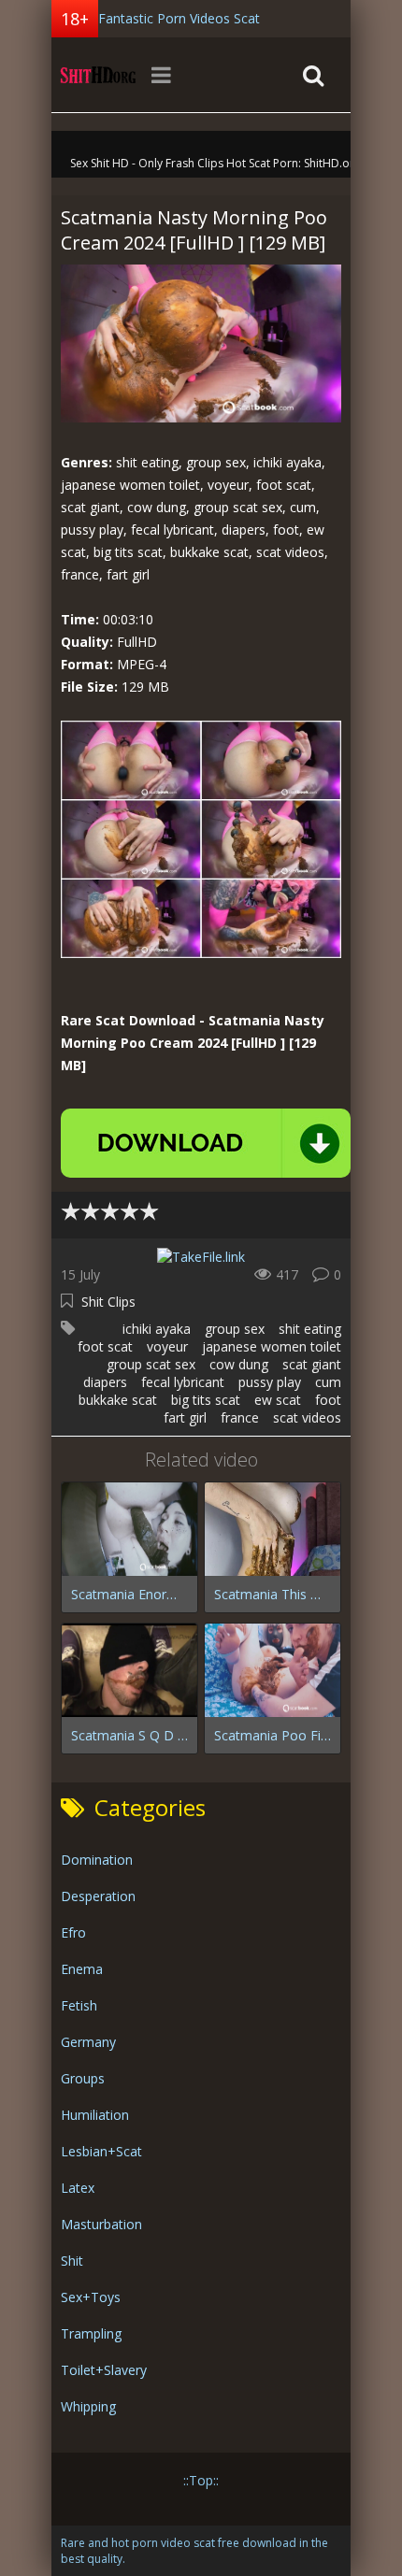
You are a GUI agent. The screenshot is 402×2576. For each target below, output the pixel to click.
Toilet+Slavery (104, 2370)
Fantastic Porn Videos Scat (179, 18)
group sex (235, 1329)
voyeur (167, 1346)
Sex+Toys (91, 2297)
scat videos (307, 1417)
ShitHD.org (98, 75)
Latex (78, 2188)
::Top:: (201, 2480)
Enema (82, 1969)
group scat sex (151, 1364)
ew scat (278, 1400)
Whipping (88, 2406)
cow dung (239, 1364)
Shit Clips (108, 1302)
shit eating (310, 1329)
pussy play (270, 1382)
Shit (72, 2261)
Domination (97, 1860)
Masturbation (101, 2224)
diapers (105, 1382)
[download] (206, 1143)
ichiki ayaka (157, 1329)
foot (328, 1400)
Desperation (98, 1896)
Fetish (79, 2005)
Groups (83, 2078)
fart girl (185, 1417)
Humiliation (95, 2115)
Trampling (91, 2333)
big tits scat (206, 1400)
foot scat (105, 1346)
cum (328, 1382)
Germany (88, 2042)
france (240, 1417)
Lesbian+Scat (101, 2151)
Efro (73, 1932)
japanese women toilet (272, 1346)
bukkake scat (118, 1400)
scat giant (312, 1364)
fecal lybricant (183, 1382)
